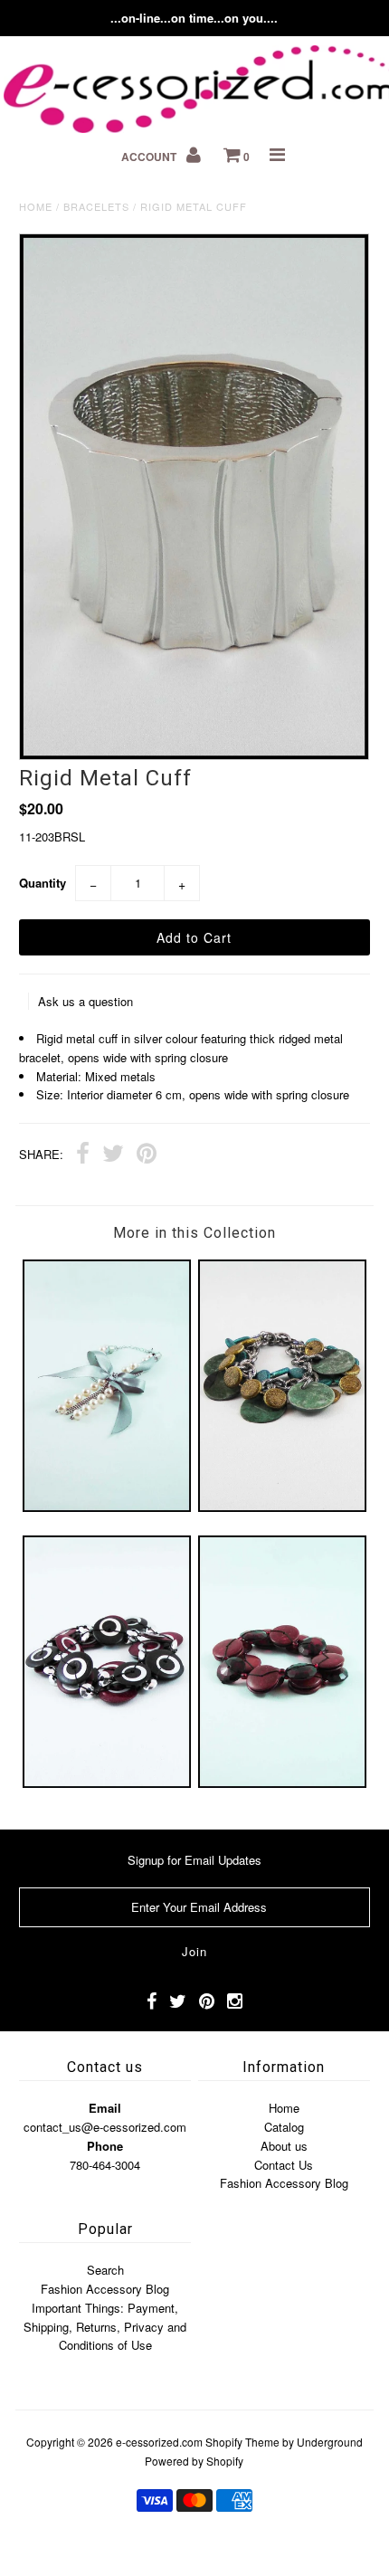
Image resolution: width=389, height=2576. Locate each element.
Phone (105, 2146)
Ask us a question (85, 1001)
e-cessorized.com (159, 2442)
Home (36, 206)
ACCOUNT (150, 157)
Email (105, 2108)
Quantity (43, 883)
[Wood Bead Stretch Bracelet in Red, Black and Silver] (107, 1783)
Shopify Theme (242, 2442)
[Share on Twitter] (113, 1155)
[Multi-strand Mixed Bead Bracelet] (282, 1507)
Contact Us (284, 2165)
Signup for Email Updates (194, 1860)
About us (284, 2146)
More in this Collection (194, 1233)
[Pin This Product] (147, 1155)
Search (105, 2270)
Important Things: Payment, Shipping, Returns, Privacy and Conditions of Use (105, 2327)
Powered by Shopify (194, 2461)
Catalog (284, 2127)
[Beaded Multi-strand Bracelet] (282, 1783)
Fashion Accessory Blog (284, 2183)
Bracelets (96, 206)
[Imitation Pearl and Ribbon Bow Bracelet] (107, 1507)
